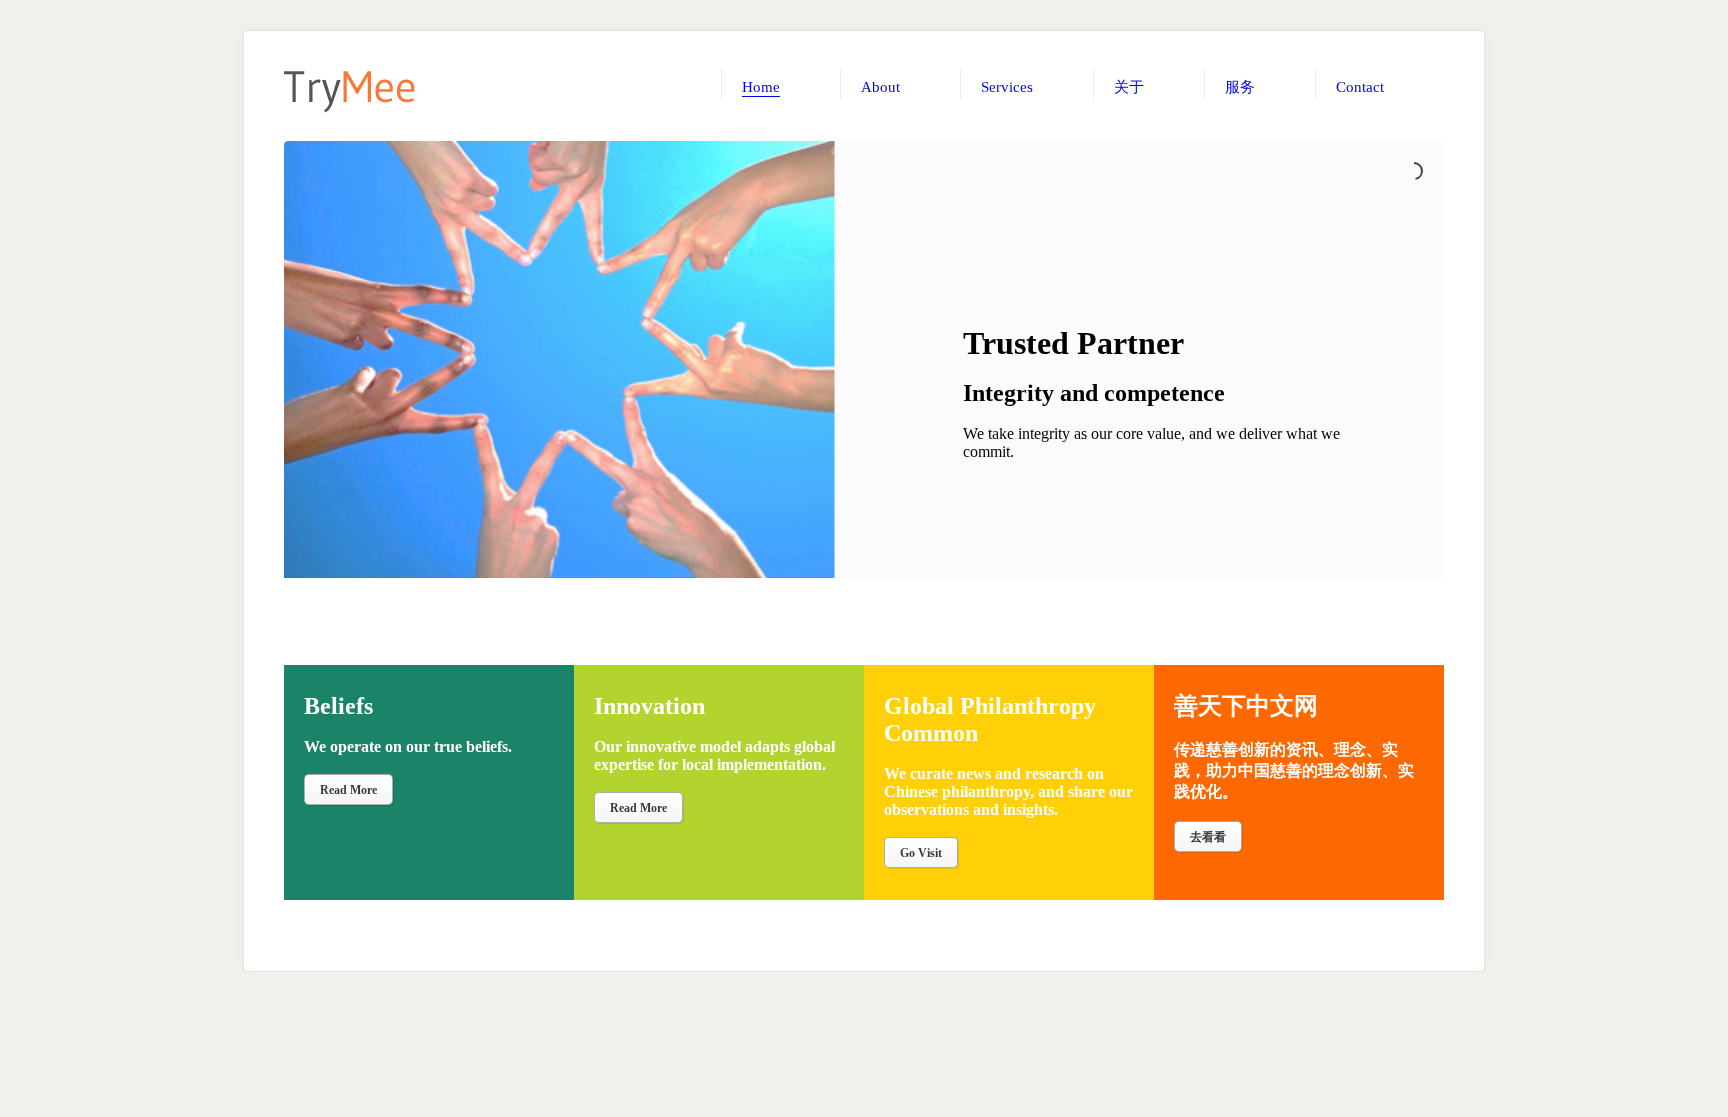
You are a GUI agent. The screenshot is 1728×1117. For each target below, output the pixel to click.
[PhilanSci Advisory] (349, 92)
